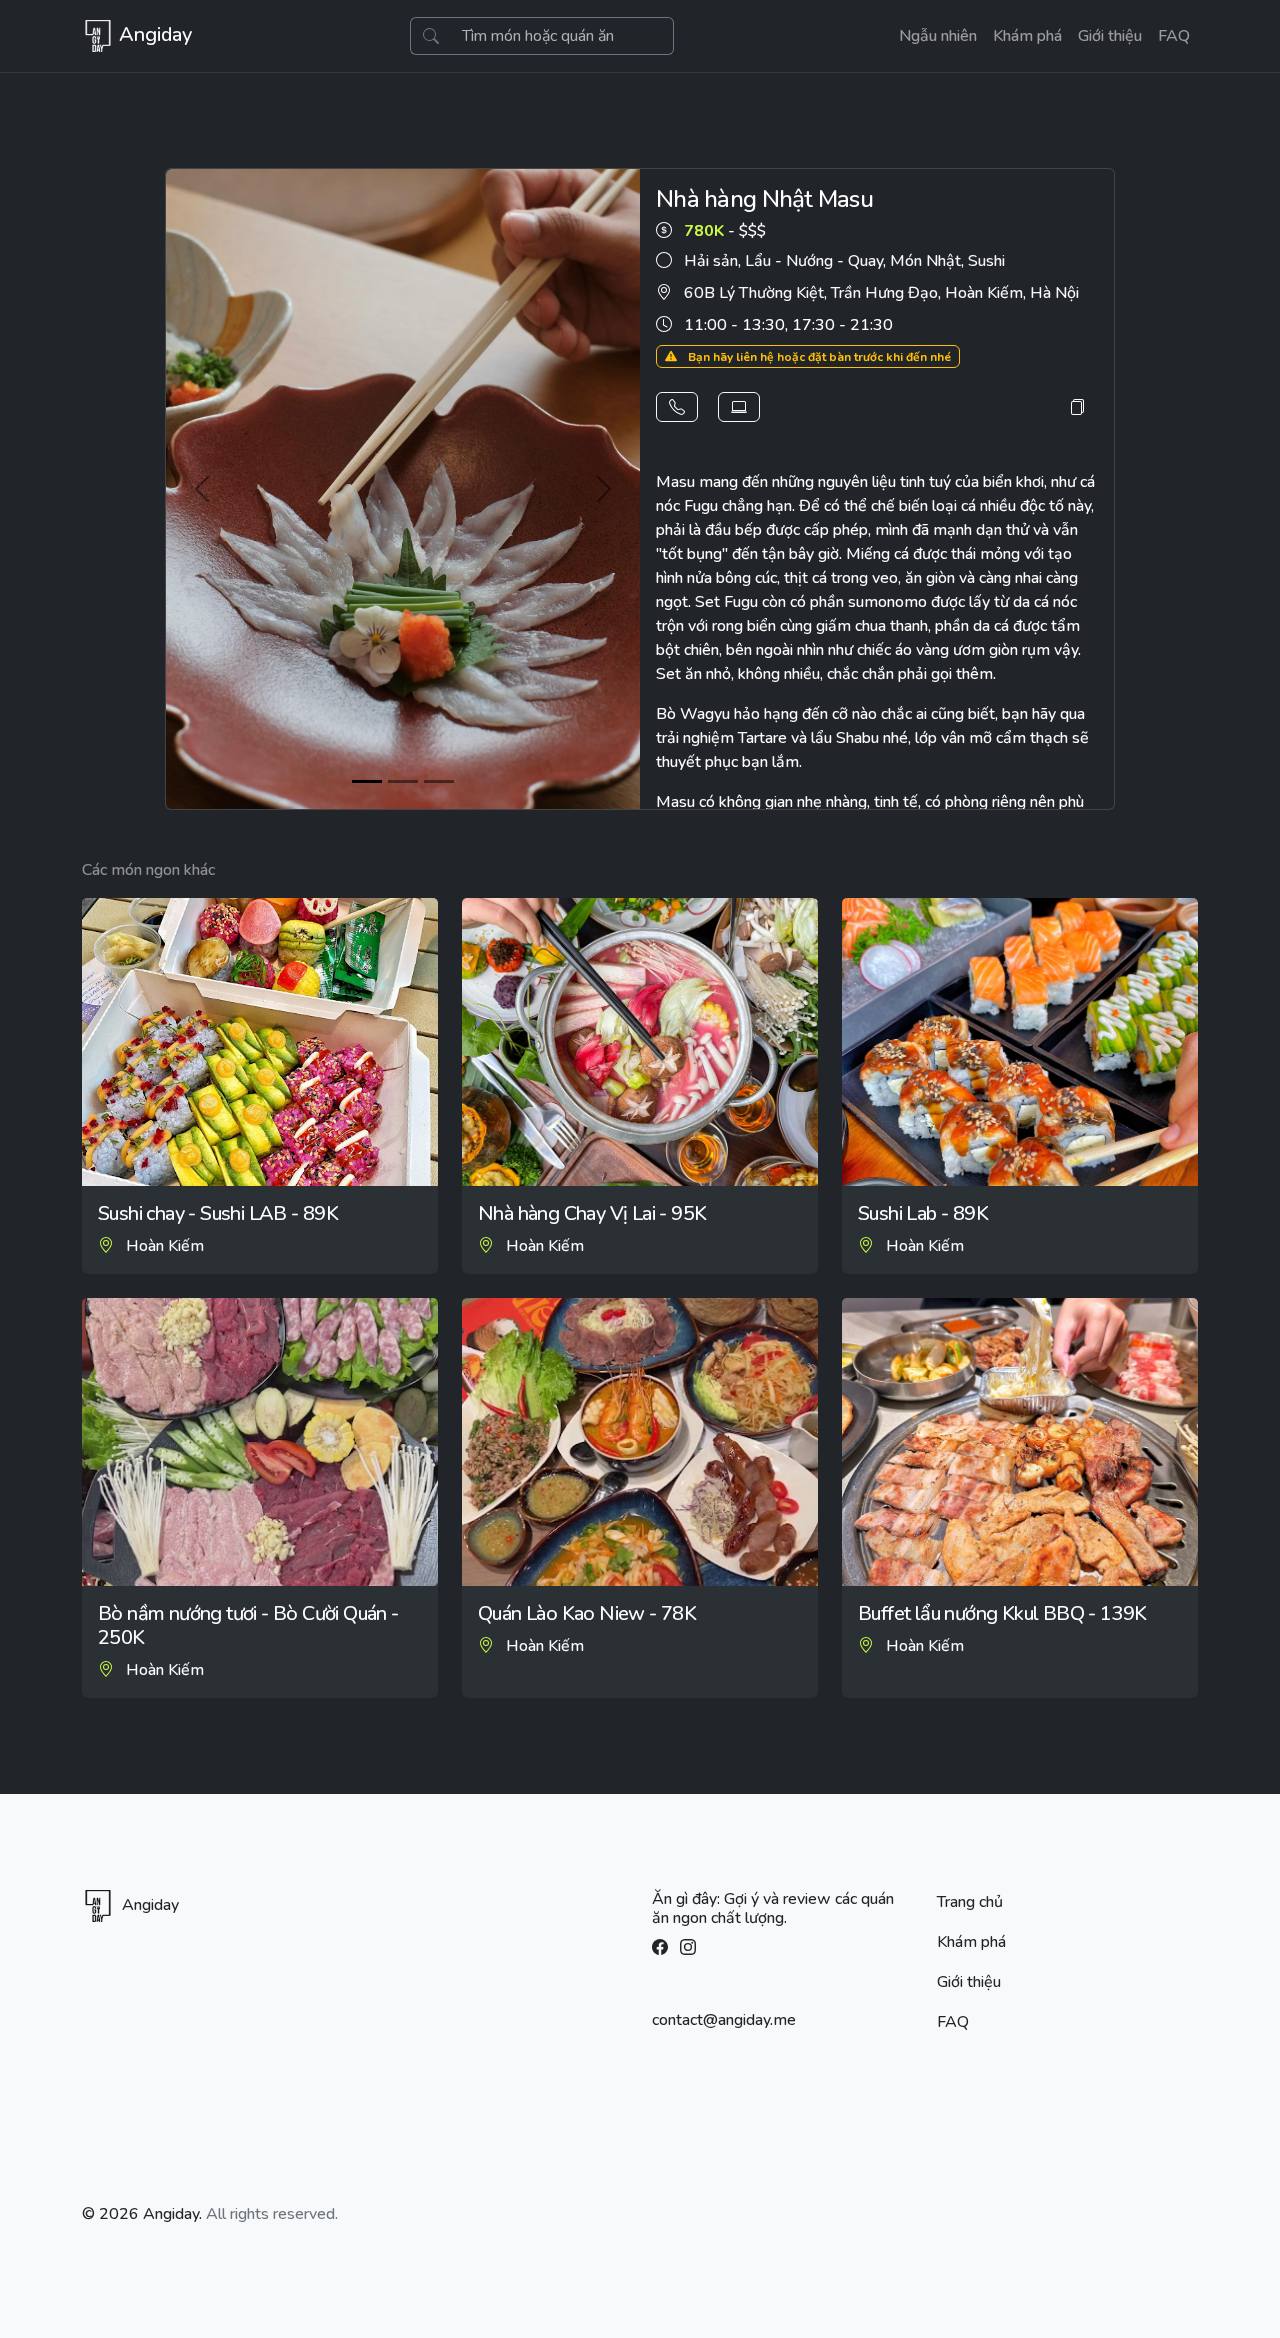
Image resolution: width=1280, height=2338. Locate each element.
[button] (677, 407)
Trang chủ (970, 1902)
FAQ (1174, 36)
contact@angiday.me (724, 2020)
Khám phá (1027, 36)
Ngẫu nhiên (938, 36)
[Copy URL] (1077, 407)
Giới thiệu (1110, 36)
